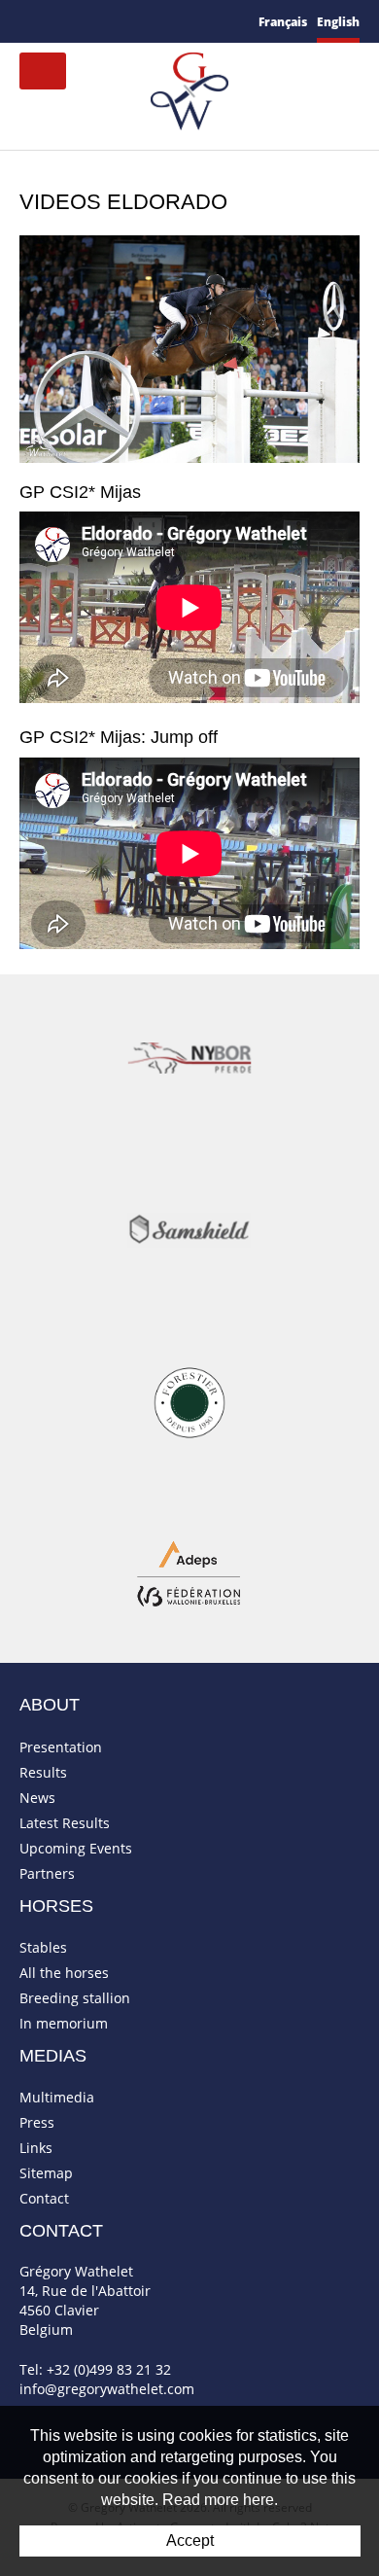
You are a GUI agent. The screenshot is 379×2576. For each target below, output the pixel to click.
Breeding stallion (75, 1998)
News (37, 1798)
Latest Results (65, 1823)
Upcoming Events (76, 1848)
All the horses (64, 1973)
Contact (44, 2198)
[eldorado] (189, 347)
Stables (43, 1947)
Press (37, 2122)
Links (36, 2148)
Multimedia (57, 2097)
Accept (190, 2541)
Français (283, 22)
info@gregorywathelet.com (107, 2389)
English (338, 22)
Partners (47, 1873)
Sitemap (46, 2173)
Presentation (61, 1747)
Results (43, 1772)
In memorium (64, 2023)
